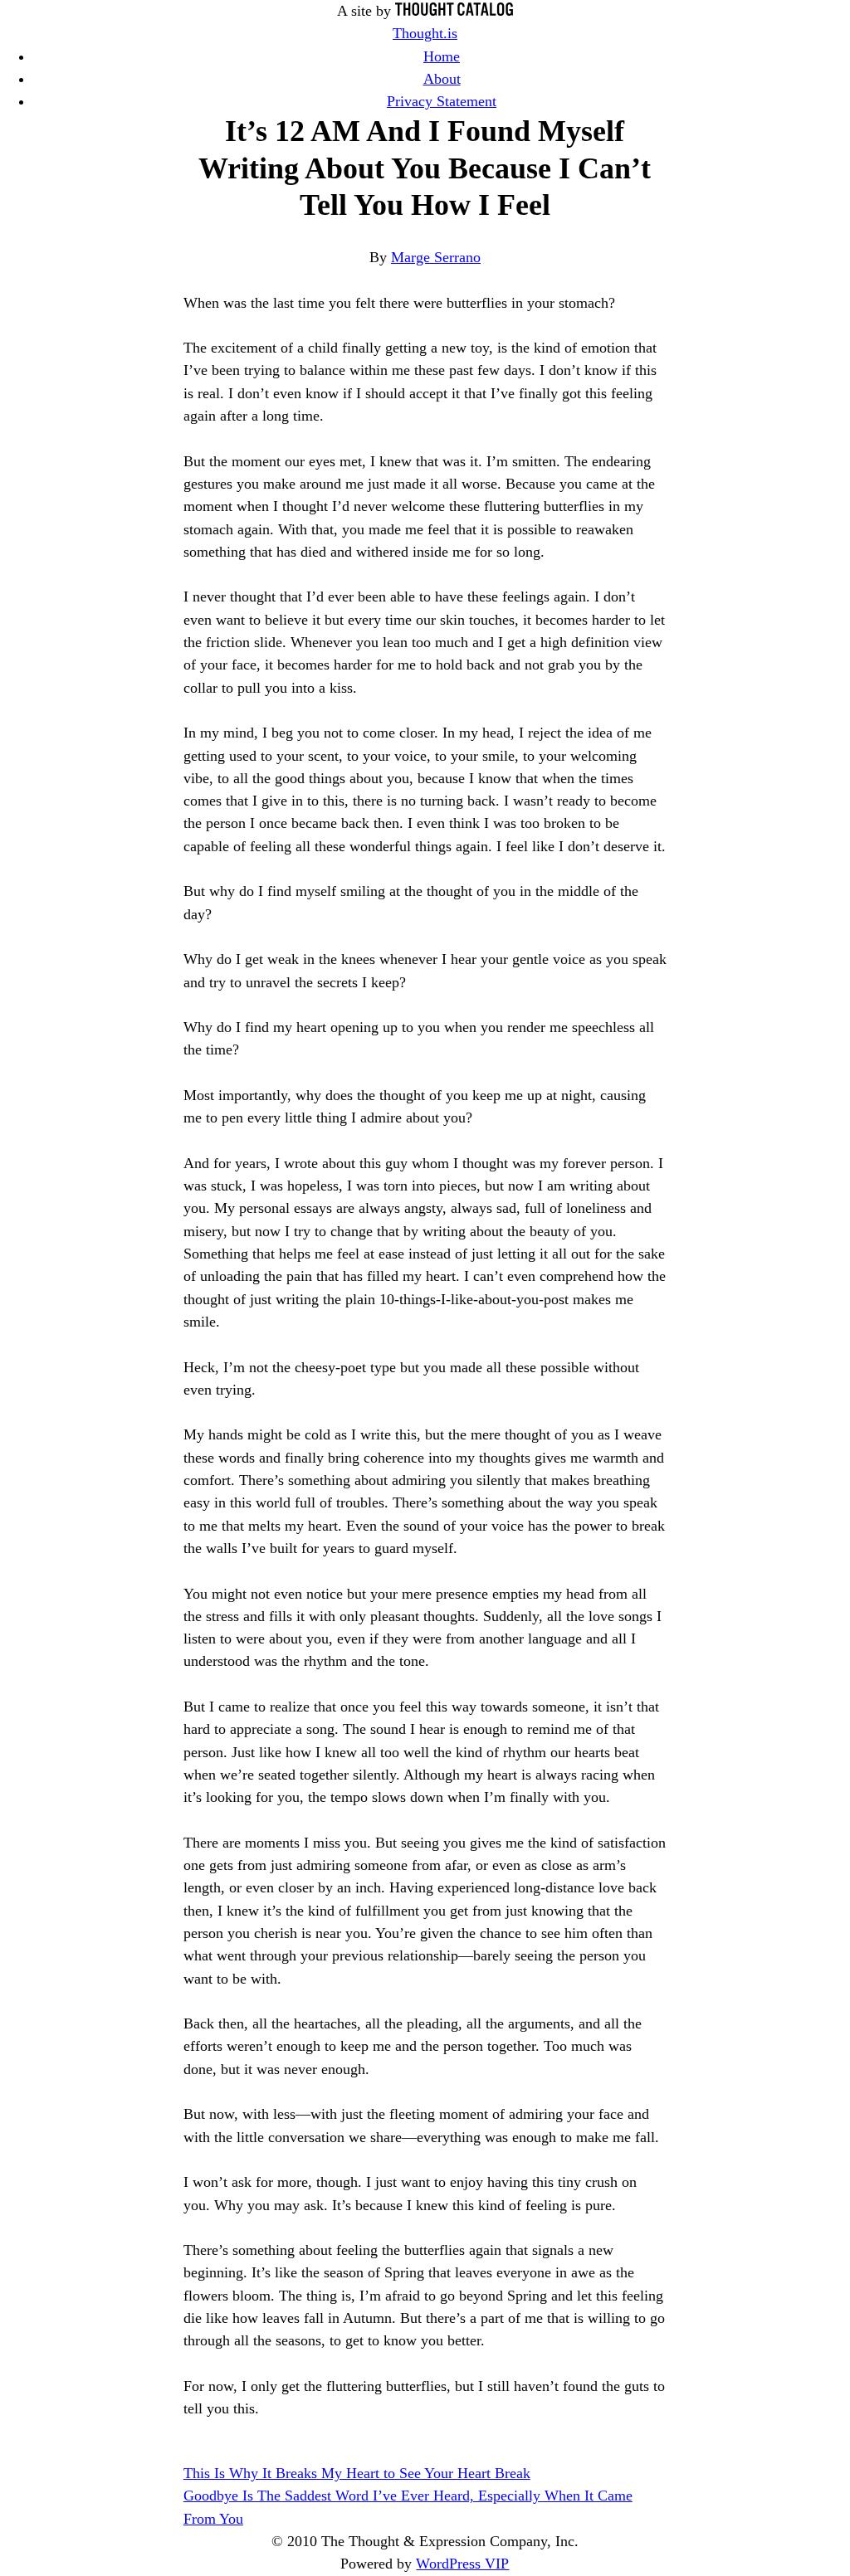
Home (442, 56)
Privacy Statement (442, 101)
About (442, 79)
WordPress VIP (462, 2564)
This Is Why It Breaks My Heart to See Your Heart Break (357, 2473)
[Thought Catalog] (454, 11)
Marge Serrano (436, 257)
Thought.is (425, 33)
